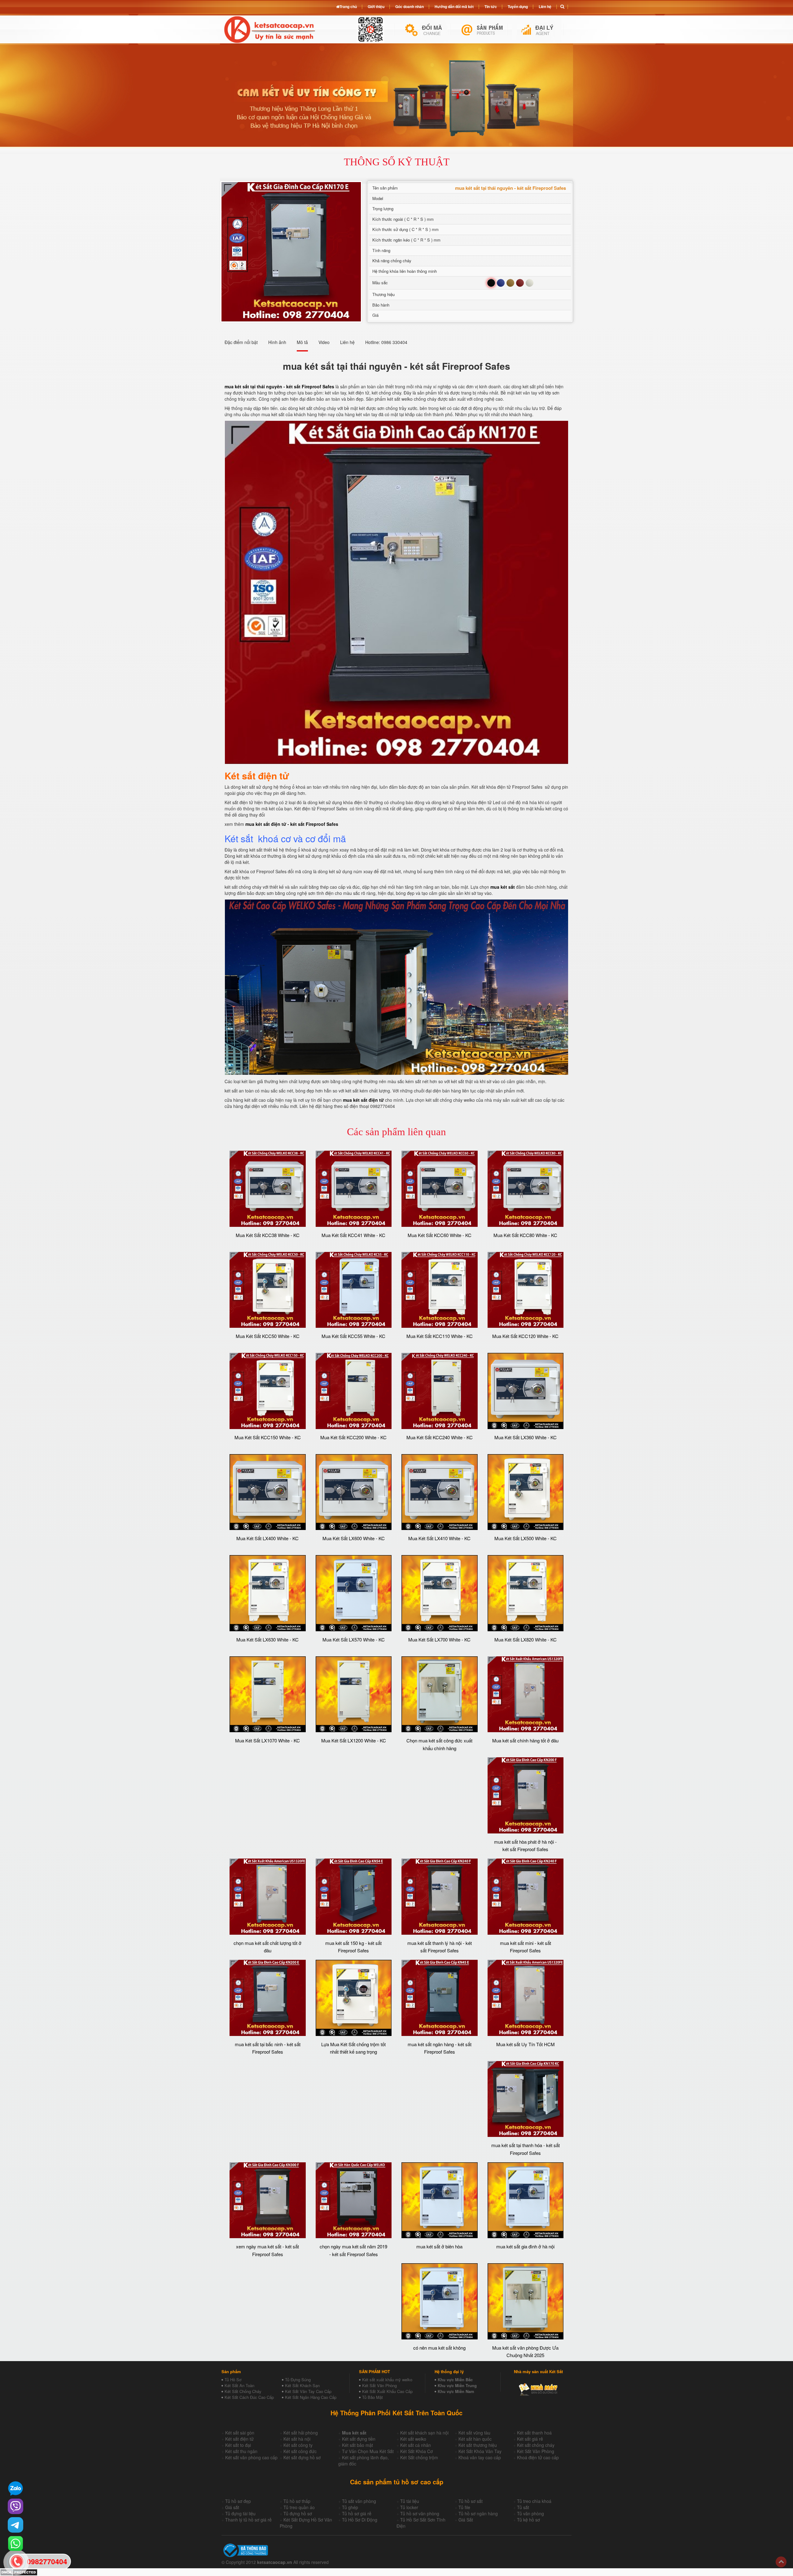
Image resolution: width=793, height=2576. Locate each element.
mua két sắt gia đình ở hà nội (525, 2246)
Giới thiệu (376, 7)
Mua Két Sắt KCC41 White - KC (353, 1235)
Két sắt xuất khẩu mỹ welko (387, 2380)
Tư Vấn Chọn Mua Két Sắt (368, 2451)
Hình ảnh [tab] (277, 342)
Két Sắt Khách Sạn (302, 2385)
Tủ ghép (350, 2507)
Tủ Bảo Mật (372, 2397)
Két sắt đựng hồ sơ (302, 2457)
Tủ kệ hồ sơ (528, 2520)
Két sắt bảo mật (357, 2445)
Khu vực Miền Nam (456, 2391)
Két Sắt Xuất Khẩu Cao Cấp (387, 2391)
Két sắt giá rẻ (530, 2439)
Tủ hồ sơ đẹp (238, 2501)
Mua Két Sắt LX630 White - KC (267, 1639)
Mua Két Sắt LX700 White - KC (439, 1639)
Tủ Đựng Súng (298, 2380)
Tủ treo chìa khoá (534, 2501)
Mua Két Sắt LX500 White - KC (526, 1538)
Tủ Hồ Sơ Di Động (360, 2520)
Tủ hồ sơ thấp (297, 2501)
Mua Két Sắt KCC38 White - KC (268, 1235)
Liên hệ (545, 7)
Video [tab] (324, 342)
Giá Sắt (466, 2520)
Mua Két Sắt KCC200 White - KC (353, 1437)
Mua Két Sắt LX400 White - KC (267, 1538)
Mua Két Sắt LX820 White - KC (526, 1639)
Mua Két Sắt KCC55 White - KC (353, 1336)
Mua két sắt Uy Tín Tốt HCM (526, 2044)
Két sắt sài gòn (240, 2433)
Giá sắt (232, 2507)
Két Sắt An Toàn (239, 2385)
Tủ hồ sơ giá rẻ (357, 2513)
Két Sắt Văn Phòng (379, 2385)
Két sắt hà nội (297, 2439)
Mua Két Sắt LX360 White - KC (526, 1437)
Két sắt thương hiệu (478, 2445)
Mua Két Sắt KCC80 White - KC (525, 1235)
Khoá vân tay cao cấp (480, 2457)
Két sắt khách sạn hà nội (424, 2433)
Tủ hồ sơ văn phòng (420, 2513)
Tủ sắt (523, 2507)
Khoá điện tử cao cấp (538, 2457)
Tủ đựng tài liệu (240, 2513)
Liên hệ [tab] (347, 342)
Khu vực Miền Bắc (455, 2380)
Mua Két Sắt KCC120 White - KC (525, 1336)
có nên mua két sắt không (439, 2348)
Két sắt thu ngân (241, 2451)
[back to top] (781, 2562)
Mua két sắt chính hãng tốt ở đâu (525, 1740)
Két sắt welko (413, 2439)
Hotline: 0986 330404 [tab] (386, 342)
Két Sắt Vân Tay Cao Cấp (308, 2391)
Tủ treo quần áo (299, 2507)
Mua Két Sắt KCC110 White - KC (440, 1336)
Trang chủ (348, 7)
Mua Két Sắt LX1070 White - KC (267, 1740)
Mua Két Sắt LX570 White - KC (354, 1639)
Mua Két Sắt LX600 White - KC (354, 1538)
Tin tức (491, 7)
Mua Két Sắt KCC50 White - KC (268, 1336)
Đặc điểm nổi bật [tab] (241, 342)
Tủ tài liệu (410, 2501)
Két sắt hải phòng (301, 2433)
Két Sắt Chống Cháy (243, 2391)
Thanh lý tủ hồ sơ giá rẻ (248, 2520)
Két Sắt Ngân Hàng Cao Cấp (311, 2397)
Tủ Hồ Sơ (233, 2380)
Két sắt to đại (238, 2445)
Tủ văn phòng (530, 2513)
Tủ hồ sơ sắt (471, 2501)
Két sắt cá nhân (416, 2445)
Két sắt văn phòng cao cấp (251, 2457)
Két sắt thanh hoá (534, 2433)
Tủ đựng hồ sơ (298, 2513)
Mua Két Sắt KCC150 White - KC (268, 1437)
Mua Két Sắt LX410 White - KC (439, 1538)
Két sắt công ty (298, 2445)
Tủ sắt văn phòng (359, 2501)
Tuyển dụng (518, 7)
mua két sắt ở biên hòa (439, 2246)
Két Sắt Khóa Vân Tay (480, 2451)
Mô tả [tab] (302, 342)
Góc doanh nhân (410, 7)
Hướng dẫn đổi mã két (454, 7)
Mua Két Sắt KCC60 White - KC (440, 1235)
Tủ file (464, 2507)
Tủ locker (409, 2507)
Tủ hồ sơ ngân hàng (478, 2513)
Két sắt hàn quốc (475, 2439)
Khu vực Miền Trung (457, 2385)
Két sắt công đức (300, 2451)
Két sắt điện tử (239, 2439)
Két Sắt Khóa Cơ (416, 2451)
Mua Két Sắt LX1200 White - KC (354, 1740)
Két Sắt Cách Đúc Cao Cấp (249, 2397)
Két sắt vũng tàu (474, 2433)
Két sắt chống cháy (536, 2445)
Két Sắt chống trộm (419, 2457)
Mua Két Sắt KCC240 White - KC (440, 1437)
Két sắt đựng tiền (359, 2439)
